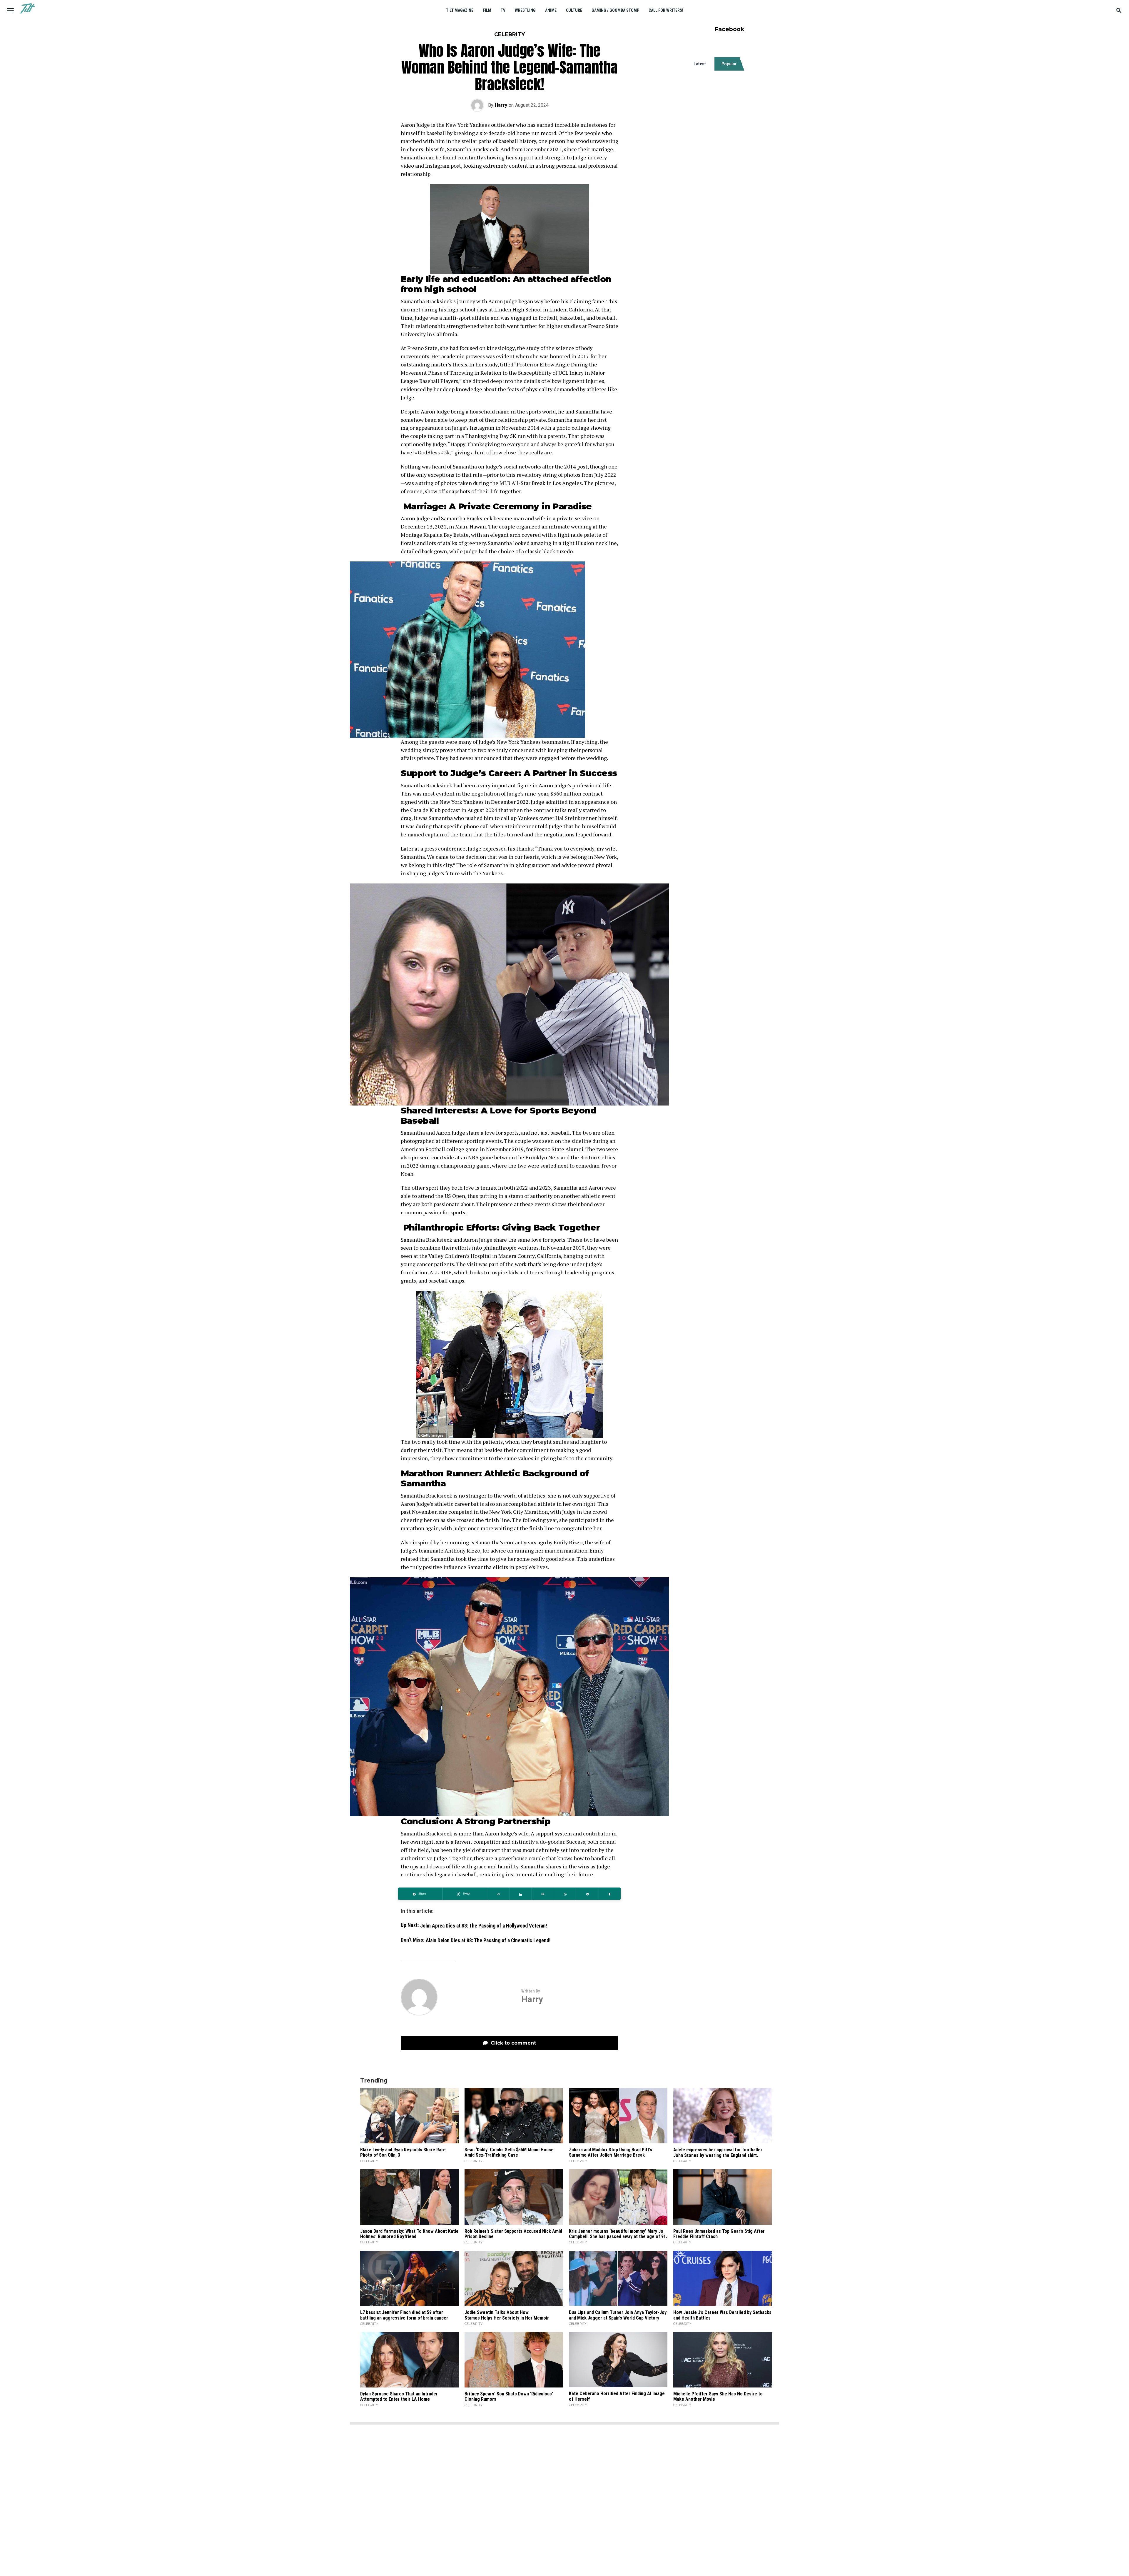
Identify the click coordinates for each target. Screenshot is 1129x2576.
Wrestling (525, 10)
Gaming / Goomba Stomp (615, 10)
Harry (501, 105)
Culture (574, 10)
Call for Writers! (666, 10)
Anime (551, 10)
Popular (729, 64)
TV (503, 10)
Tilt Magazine (460, 10)
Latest (700, 64)
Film (487, 10)
